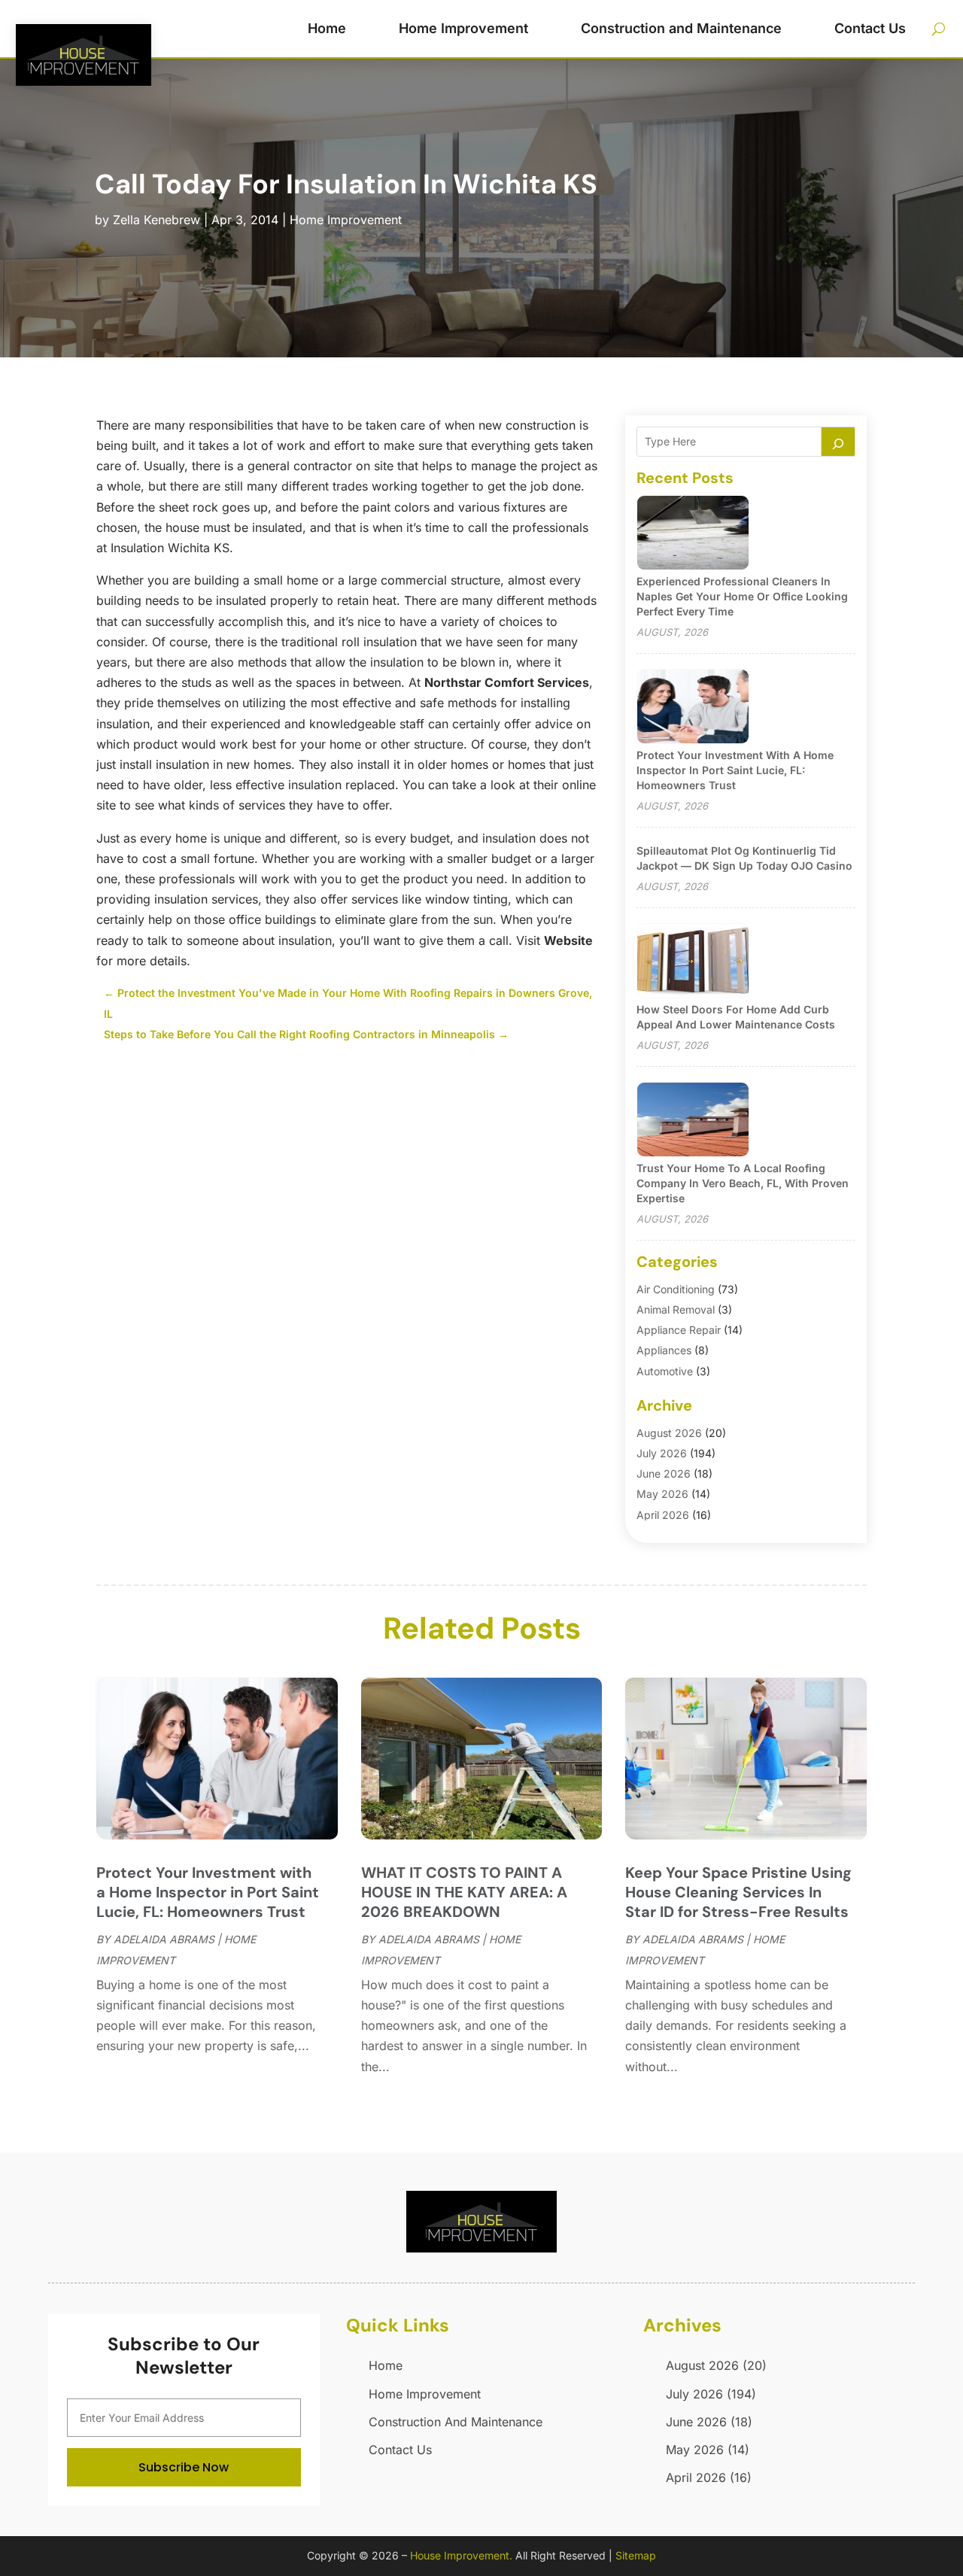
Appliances (664, 1350)
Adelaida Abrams (164, 1939)
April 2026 (663, 1515)
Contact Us (870, 28)
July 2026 (662, 1453)
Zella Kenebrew (156, 220)
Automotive (665, 1371)
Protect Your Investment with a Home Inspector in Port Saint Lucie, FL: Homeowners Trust (735, 770)
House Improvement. (461, 2555)
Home (327, 28)
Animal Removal (676, 1309)
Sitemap (636, 2555)
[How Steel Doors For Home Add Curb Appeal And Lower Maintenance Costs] (693, 962)
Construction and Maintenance (681, 28)
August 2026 (669, 1433)
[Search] (838, 442)
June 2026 (664, 1473)
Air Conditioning (676, 1289)
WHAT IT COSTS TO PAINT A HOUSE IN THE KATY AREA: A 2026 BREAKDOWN (464, 1892)
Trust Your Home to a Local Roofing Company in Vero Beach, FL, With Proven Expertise (743, 1183)
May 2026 (662, 1494)
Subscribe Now (184, 2467)
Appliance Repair (679, 1330)
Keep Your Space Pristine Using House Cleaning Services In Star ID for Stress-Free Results (738, 1892)
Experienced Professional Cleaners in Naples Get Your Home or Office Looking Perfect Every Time (742, 596)
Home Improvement (463, 28)
